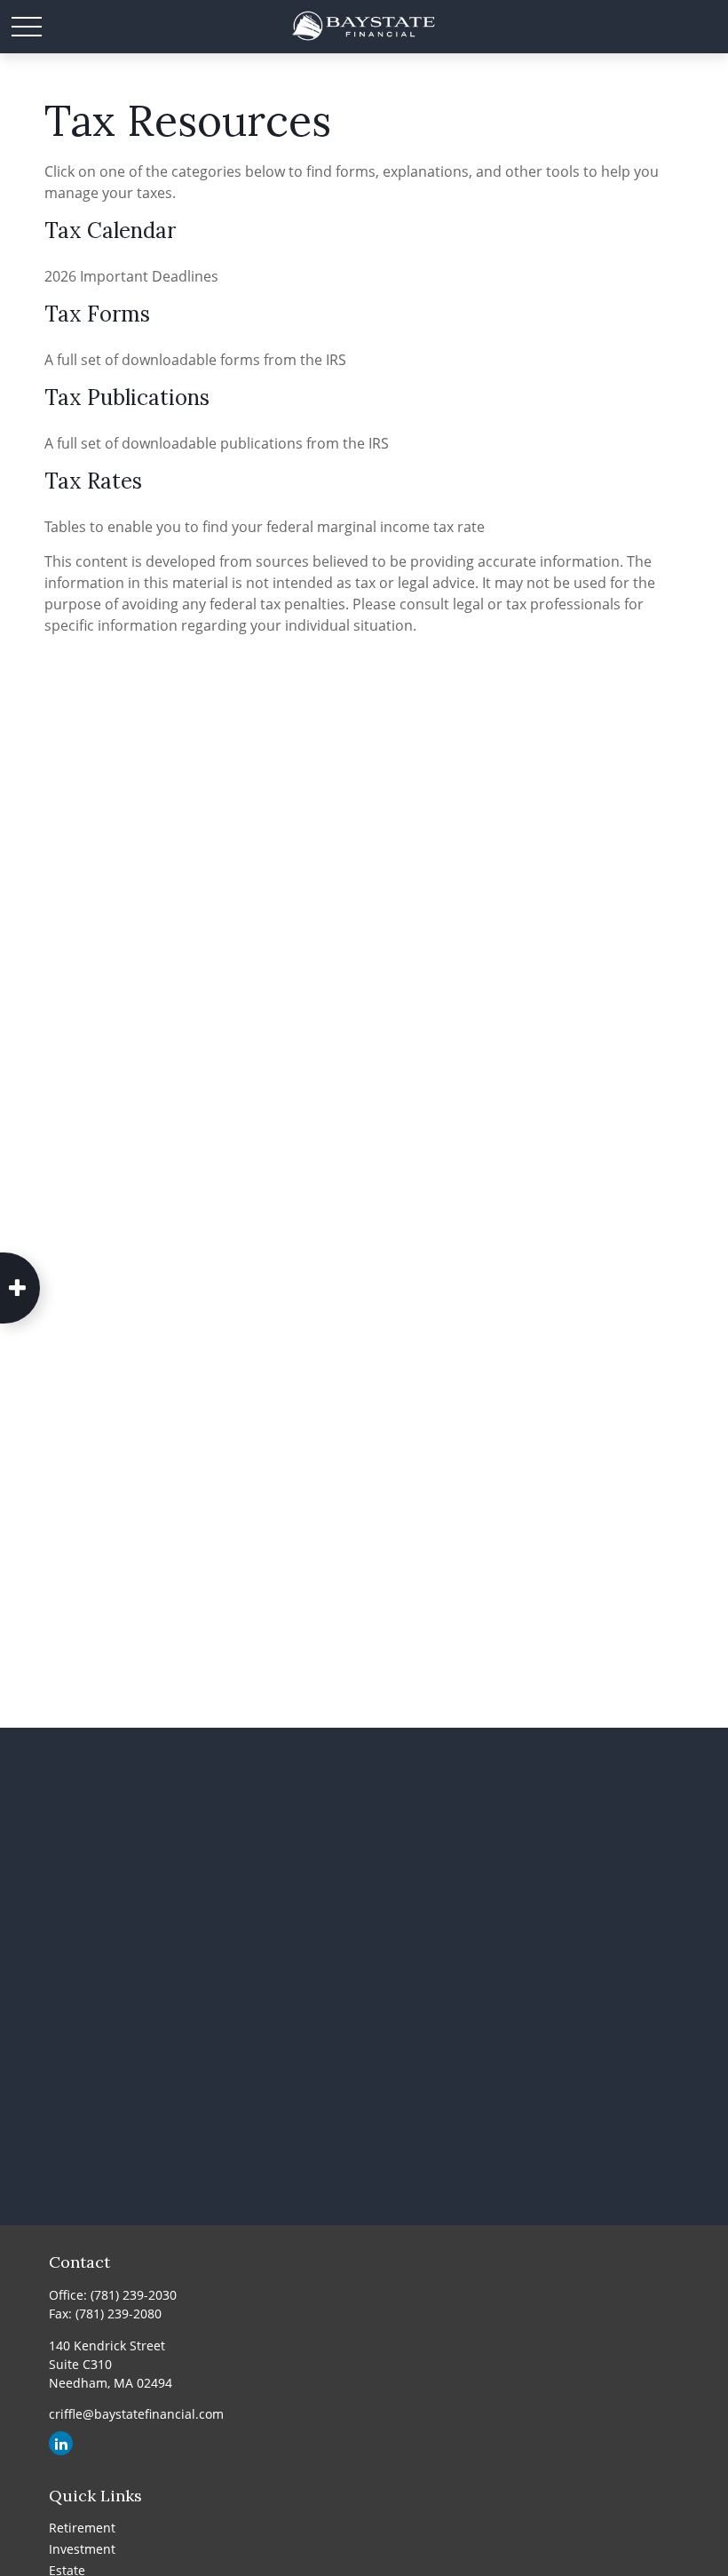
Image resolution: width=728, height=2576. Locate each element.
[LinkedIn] (61, 2443)
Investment (82, 2549)
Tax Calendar (110, 231)
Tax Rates (93, 481)
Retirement (82, 2528)
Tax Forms (97, 314)
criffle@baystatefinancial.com (136, 2414)
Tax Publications (127, 398)
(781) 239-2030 (134, 2295)
